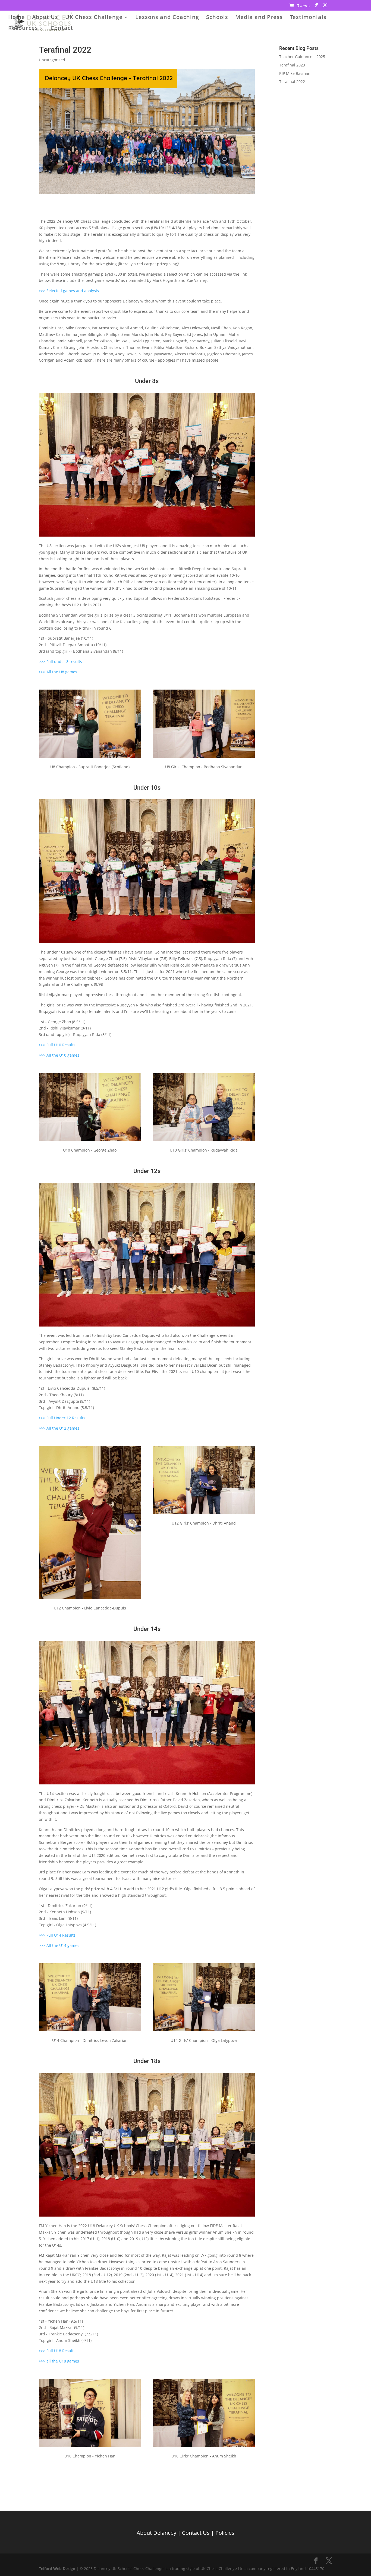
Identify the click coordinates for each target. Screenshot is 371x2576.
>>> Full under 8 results (60, 661)
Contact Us (196, 2532)
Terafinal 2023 (292, 65)
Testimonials (308, 18)
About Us (45, 18)
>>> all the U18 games (59, 2361)
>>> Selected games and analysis (69, 291)
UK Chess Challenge (94, 18)
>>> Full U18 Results (57, 2351)
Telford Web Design (57, 2569)
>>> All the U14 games (59, 1945)
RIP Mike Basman (295, 73)
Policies (225, 2532)
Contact (62, 29)
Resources (23, 29)
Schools (217, 18)
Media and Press (259, 18)
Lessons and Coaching (167, 18)
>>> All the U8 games (58, 672)
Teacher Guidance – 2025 (302, 57)
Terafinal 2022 (292, 82)
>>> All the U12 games (59, 1428)
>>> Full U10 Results (57, 1045)
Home (17, 18)
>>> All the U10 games (59, 1055)
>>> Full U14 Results (57, 1935)
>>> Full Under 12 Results (62, 1418)
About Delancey (156, 2532)
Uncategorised (52, 60)
